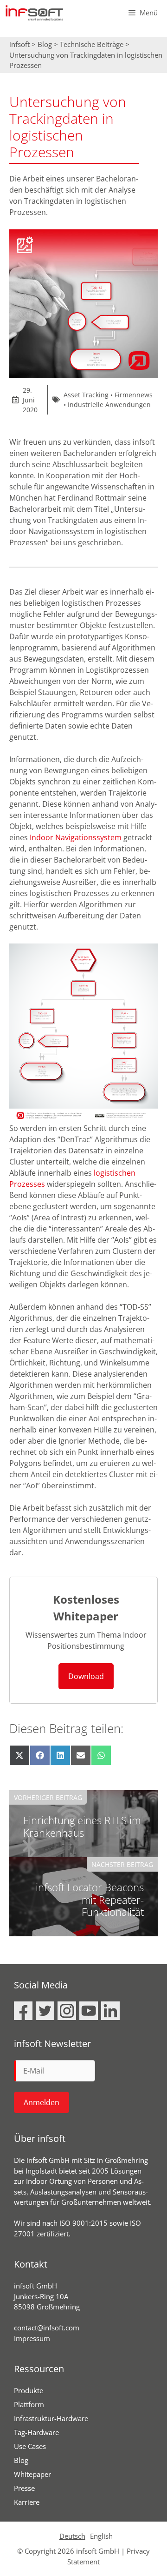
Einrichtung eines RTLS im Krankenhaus (82, 1826)
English (101, 2536)
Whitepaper (32, 2474)
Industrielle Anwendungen (109, 405)
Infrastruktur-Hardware (51, 2418)
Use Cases (30, 2446)
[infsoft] (34, 13)
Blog (21, 2460)
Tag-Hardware (36, 2432)
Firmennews (134, 395)
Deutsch (72, 2536)
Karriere (27, 2502)
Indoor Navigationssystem (76, 837)
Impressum (32, 2338)
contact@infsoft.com (47, 2328)
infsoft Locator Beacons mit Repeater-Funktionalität (90, 1899)
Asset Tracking (86, 395)
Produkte (29, 2390)
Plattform (29, 2404)
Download (86, 1676)
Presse (24, 2488)
